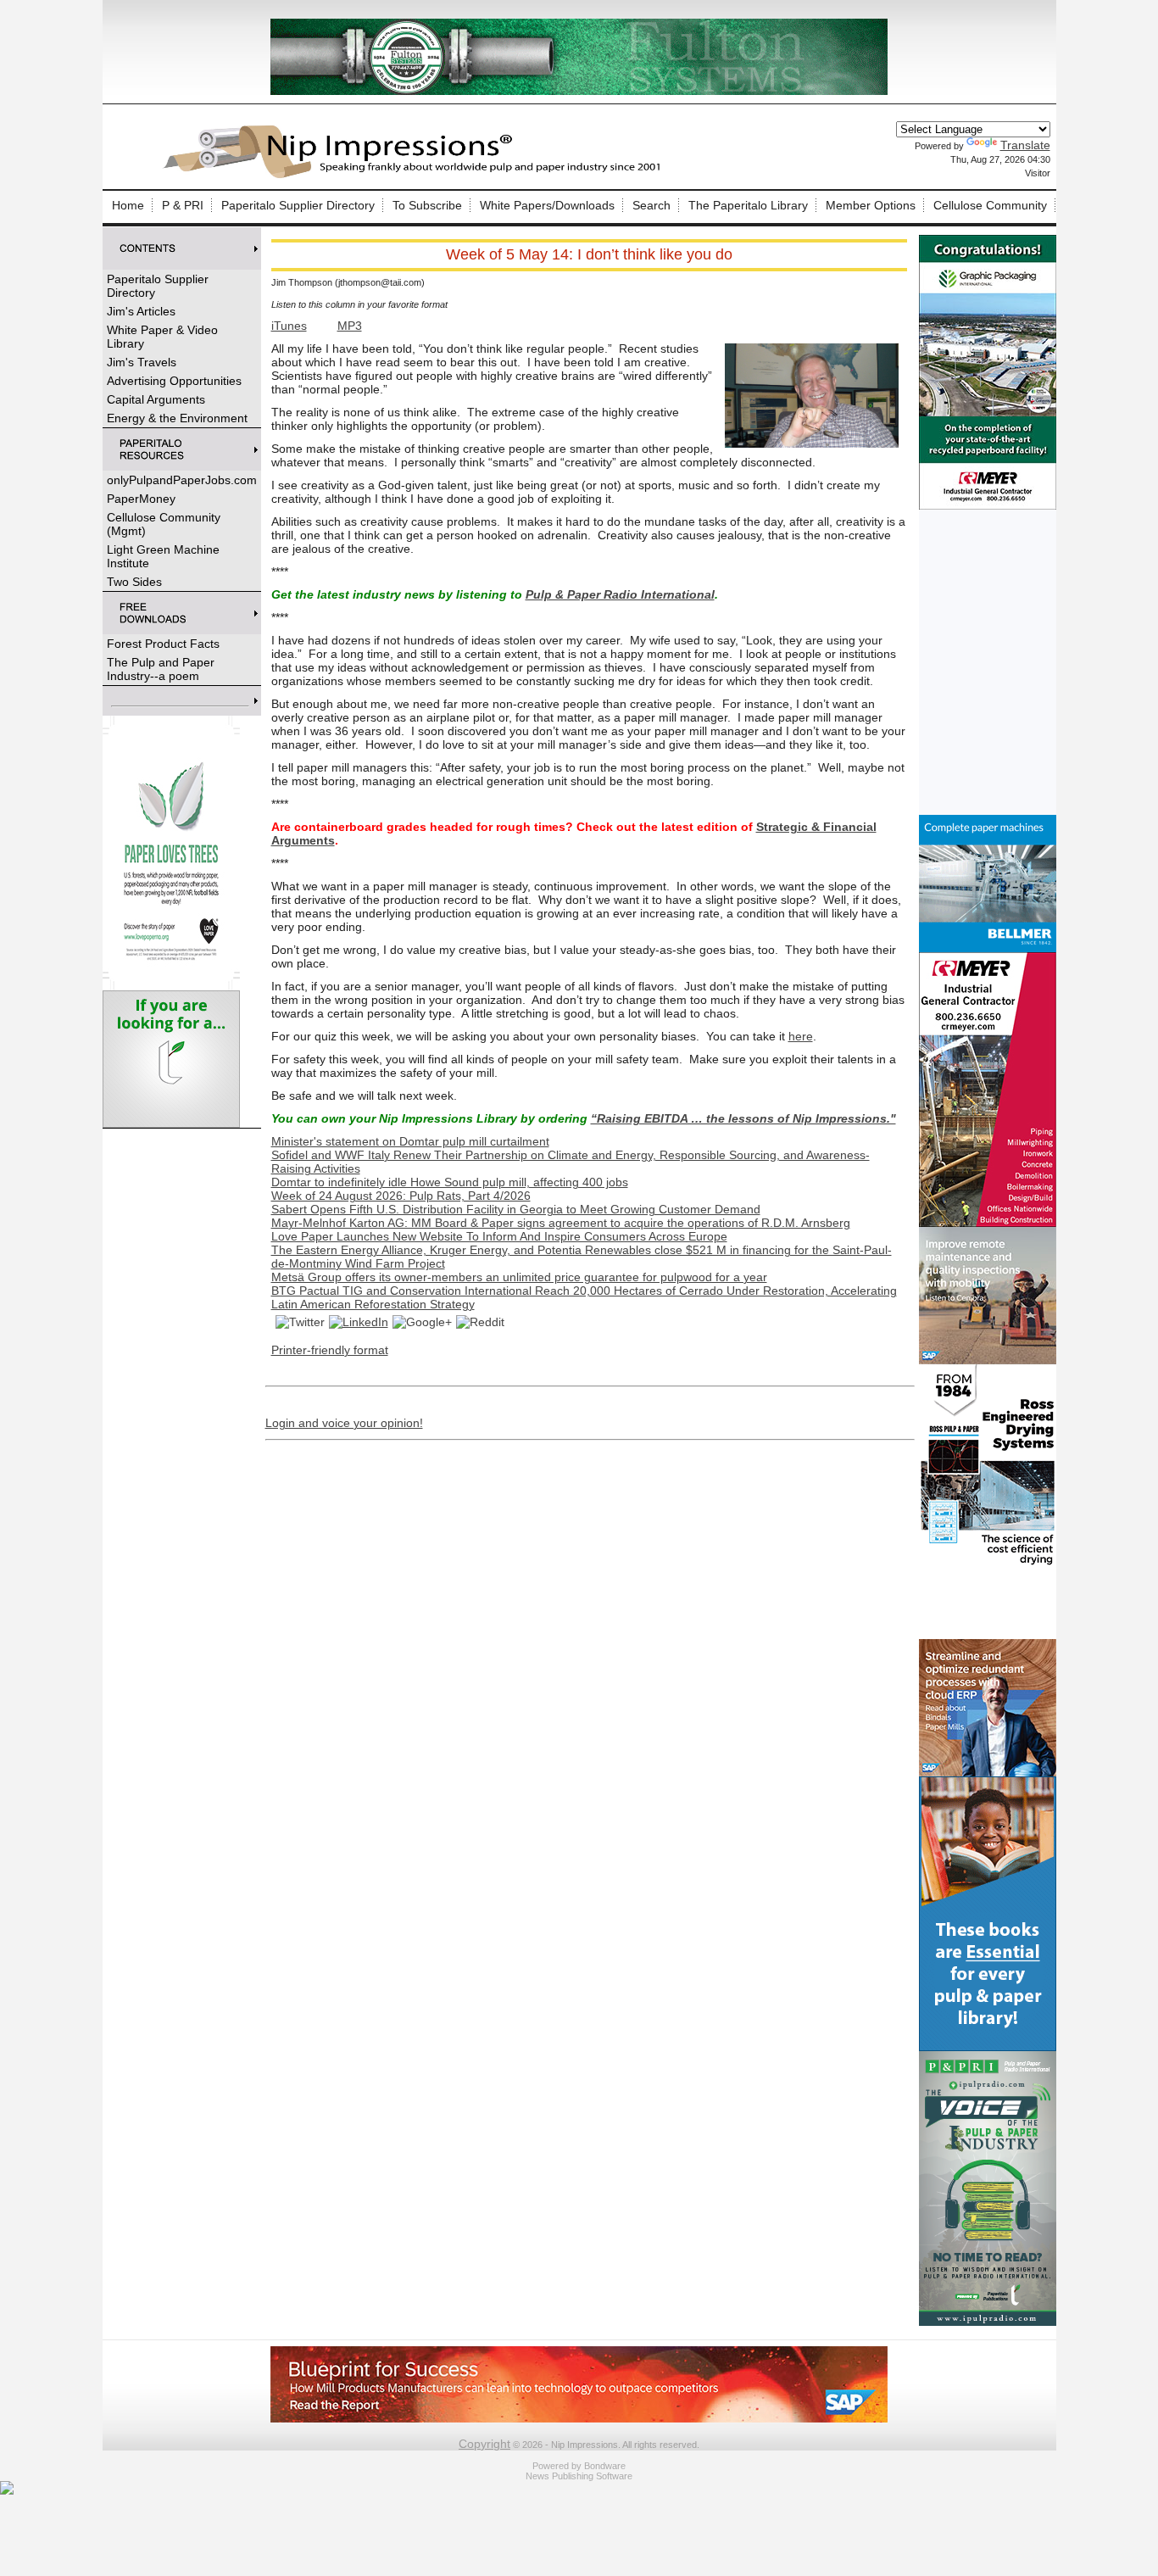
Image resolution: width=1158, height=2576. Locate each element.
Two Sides (134, 582)
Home (128, 205)
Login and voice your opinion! (344, 1423)
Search (651, 205)
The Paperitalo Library (748, 205)
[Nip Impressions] (416, 176)
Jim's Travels (142, 362)
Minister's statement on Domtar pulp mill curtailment (410, 1141)
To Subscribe (427, 205)
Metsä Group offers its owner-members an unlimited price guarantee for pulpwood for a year (519, 1277)
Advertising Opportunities (174, 381)
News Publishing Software (579, 2476)
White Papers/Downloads (547, 205)
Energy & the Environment (177, 418)
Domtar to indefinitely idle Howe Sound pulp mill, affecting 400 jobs (450, 1182)
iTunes (289, 326)
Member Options (871, 205)
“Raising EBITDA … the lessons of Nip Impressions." (743, 1118)
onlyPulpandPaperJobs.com (182, 480)
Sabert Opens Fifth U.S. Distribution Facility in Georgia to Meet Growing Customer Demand (516, 1209)
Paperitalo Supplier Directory (298, 205)
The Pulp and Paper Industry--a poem (161, 669)
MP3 (350, 326)
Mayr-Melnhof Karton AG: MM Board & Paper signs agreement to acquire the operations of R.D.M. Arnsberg (561, 1223)
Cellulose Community (990, 205)
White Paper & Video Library (162, 337)
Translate (1025, 145)
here (801, 1036)
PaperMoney (141, 499)
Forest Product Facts (163, 644)
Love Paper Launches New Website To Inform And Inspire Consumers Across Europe (499, 1236)
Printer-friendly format (330, 1350)
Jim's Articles (141, 311)
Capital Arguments (156, 399)
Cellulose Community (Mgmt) (164, 524)
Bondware (605, 2466)
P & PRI (183, 205)
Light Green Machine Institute (163, 556)
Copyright (484, 2444)
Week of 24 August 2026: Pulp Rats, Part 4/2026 (401, 1196)
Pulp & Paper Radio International (620, 594)
